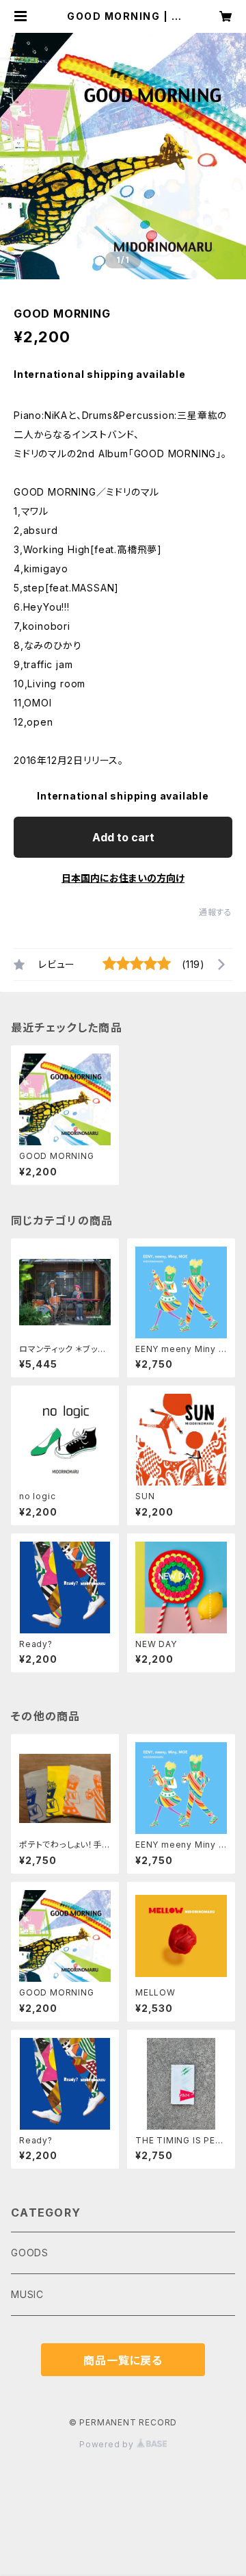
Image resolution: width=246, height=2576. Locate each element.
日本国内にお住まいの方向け (123, 878)
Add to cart (123, 837)
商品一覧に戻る (123, 2360)
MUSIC (27, 2294)
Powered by (108, 2444)
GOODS (30, 2253)
